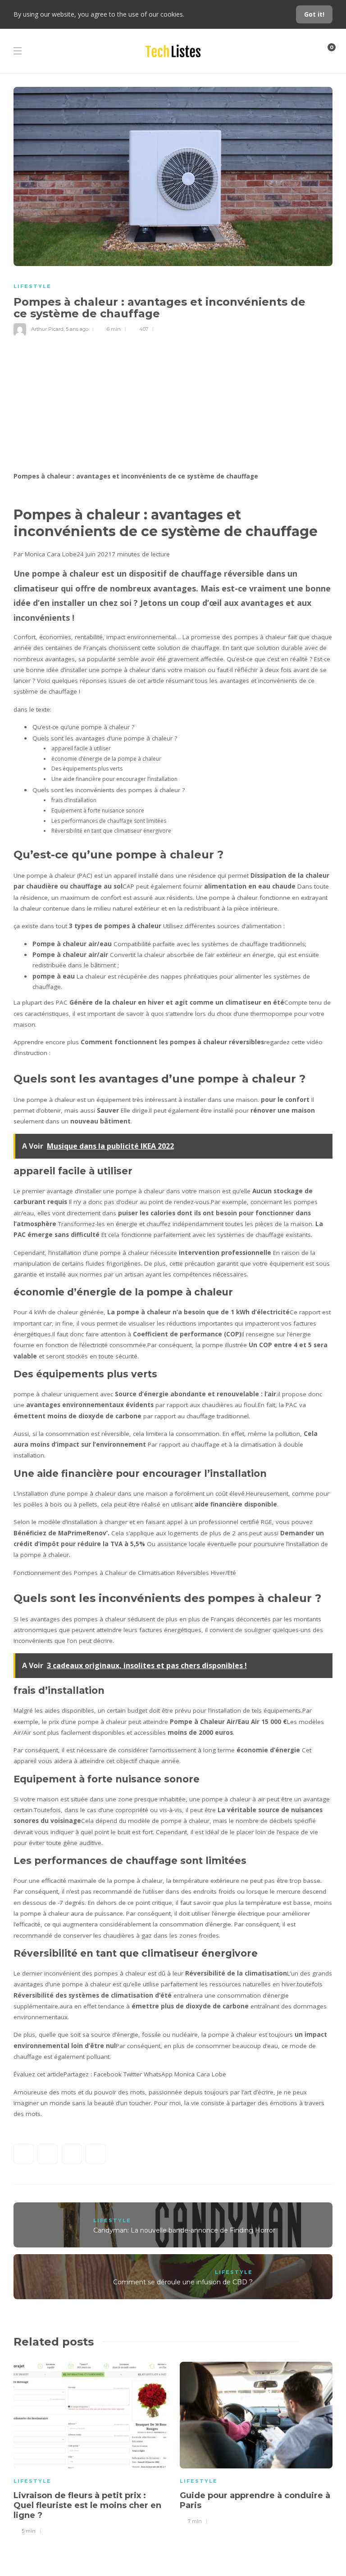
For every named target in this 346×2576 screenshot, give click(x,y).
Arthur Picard (47, 329)
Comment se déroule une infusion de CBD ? (183, 2282)
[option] (90, 2447)
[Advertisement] (173, 403)
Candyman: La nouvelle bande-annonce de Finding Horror (184, 2230)
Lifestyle (32, 286)
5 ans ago (77, 329)
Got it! (314, 14)
